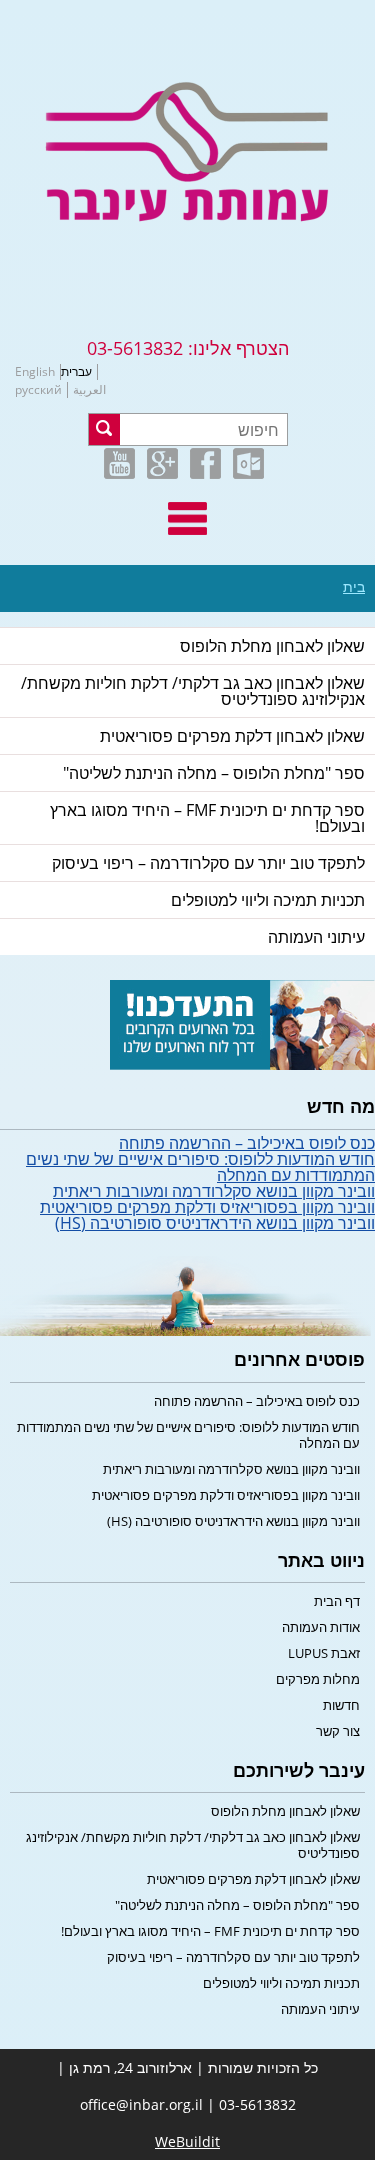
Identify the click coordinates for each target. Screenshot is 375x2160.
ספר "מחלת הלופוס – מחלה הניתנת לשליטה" (214, 773)
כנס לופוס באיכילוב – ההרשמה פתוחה (247, 1143)
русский (38, 390)
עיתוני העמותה (316, 937)
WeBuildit (187, 2141)
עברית (76, 372)
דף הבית (337, 1601)
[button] (104, 429)
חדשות (341, 1705)
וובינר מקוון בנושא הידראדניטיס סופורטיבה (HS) (215, 1223)
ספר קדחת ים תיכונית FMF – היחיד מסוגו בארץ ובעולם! (207, 818)
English (35, 372)
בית (354, 587)
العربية (89, 390)
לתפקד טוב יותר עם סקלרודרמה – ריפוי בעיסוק (208, 863)
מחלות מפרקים (318, 1679)
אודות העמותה (321, 1627)
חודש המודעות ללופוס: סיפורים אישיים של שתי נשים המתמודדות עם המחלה (200, 1167)
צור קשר (338, 1731)
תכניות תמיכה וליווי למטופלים (268, 900)
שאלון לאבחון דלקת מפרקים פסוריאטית (232, 736)
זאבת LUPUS (324, 1653)
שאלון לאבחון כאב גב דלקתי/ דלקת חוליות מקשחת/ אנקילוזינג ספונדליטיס (193, 691)
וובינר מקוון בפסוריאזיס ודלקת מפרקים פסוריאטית (207, 1207)
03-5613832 (135, 348)
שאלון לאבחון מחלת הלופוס (272, 646)
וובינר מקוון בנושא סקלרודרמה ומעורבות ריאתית (214, 1191)
